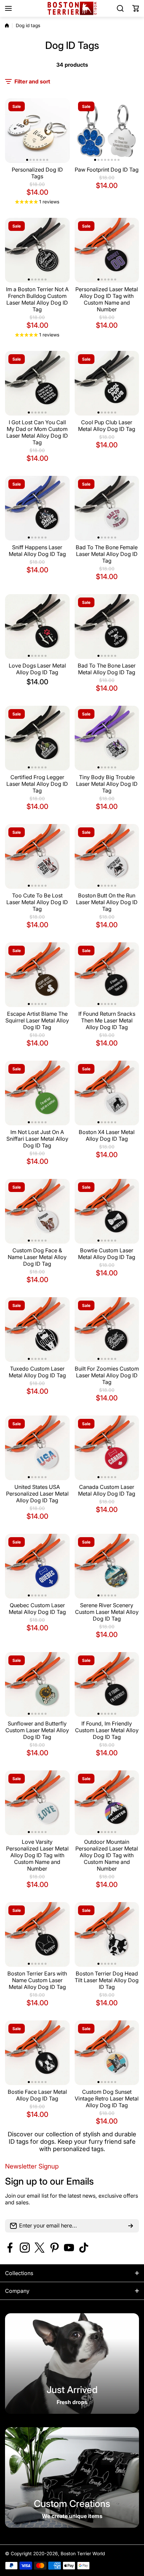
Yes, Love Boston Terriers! (72, 1338)
